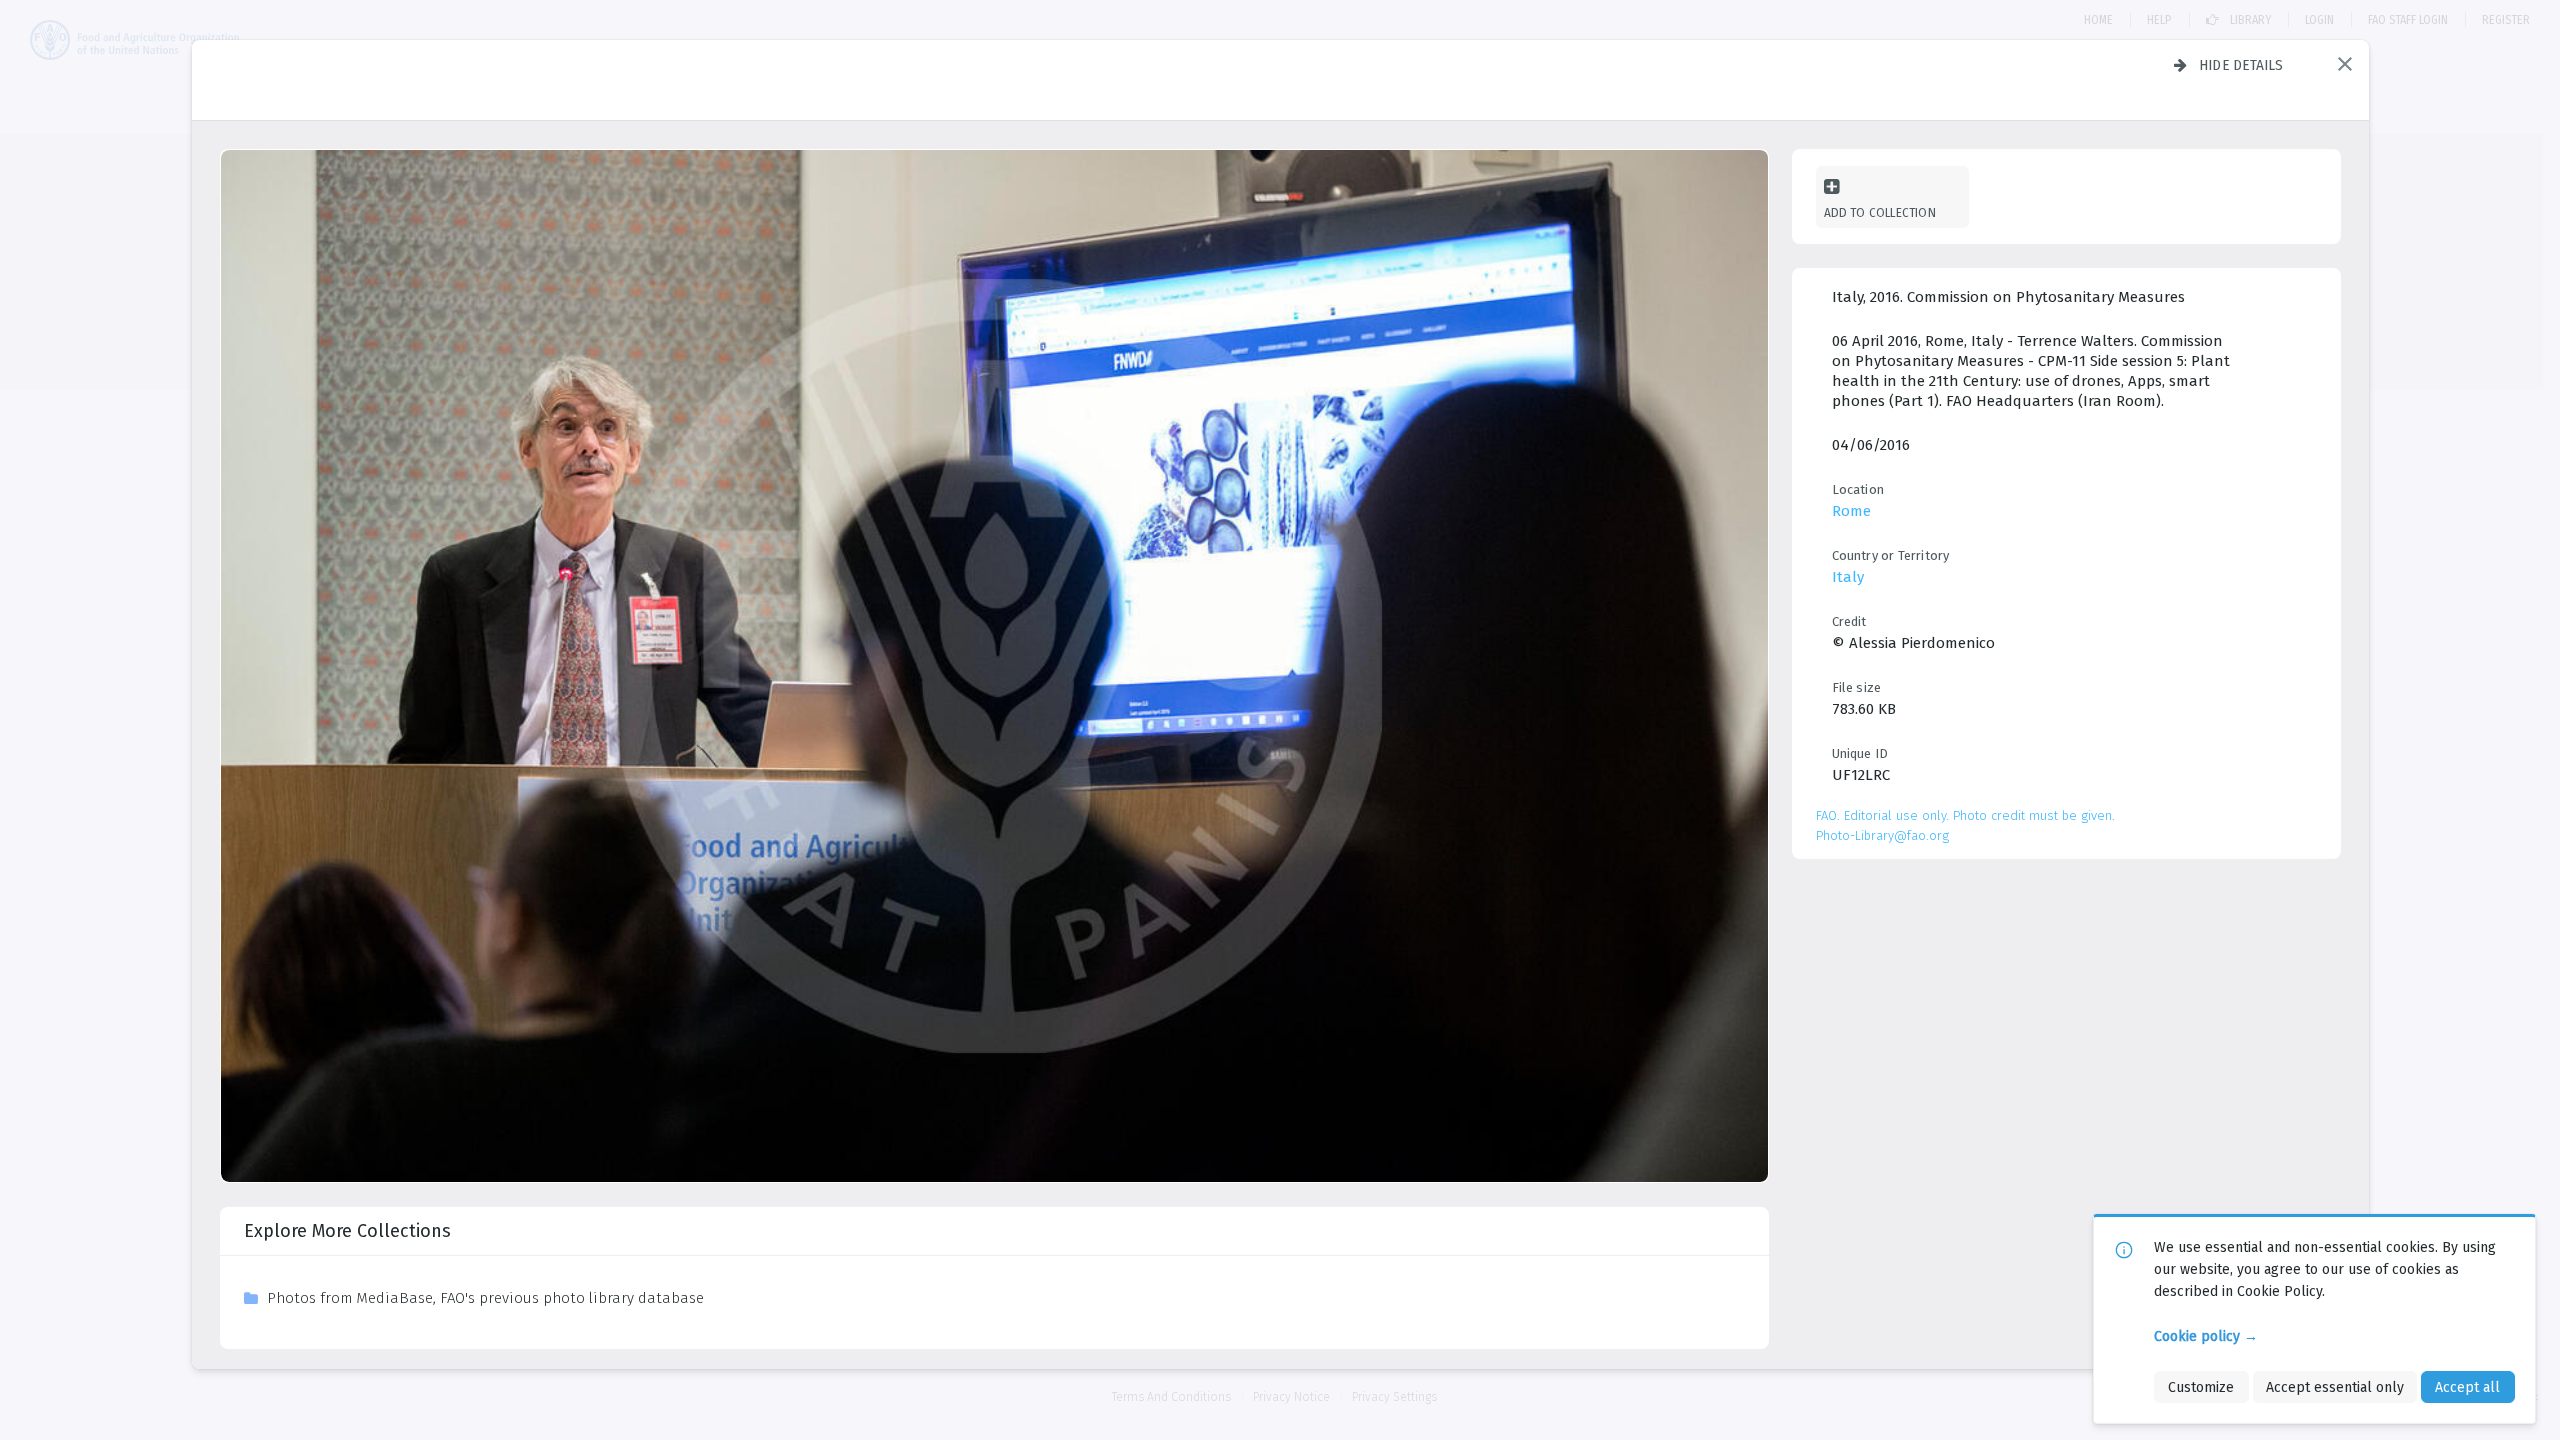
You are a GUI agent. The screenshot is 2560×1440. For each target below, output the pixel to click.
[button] (2345, 64)
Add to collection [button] (1880, 212)
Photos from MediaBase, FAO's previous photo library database (485, 1298)
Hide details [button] (2241, 65)
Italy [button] (1848, 577)
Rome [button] (1851, 511)
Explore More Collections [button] (347, 1231)
